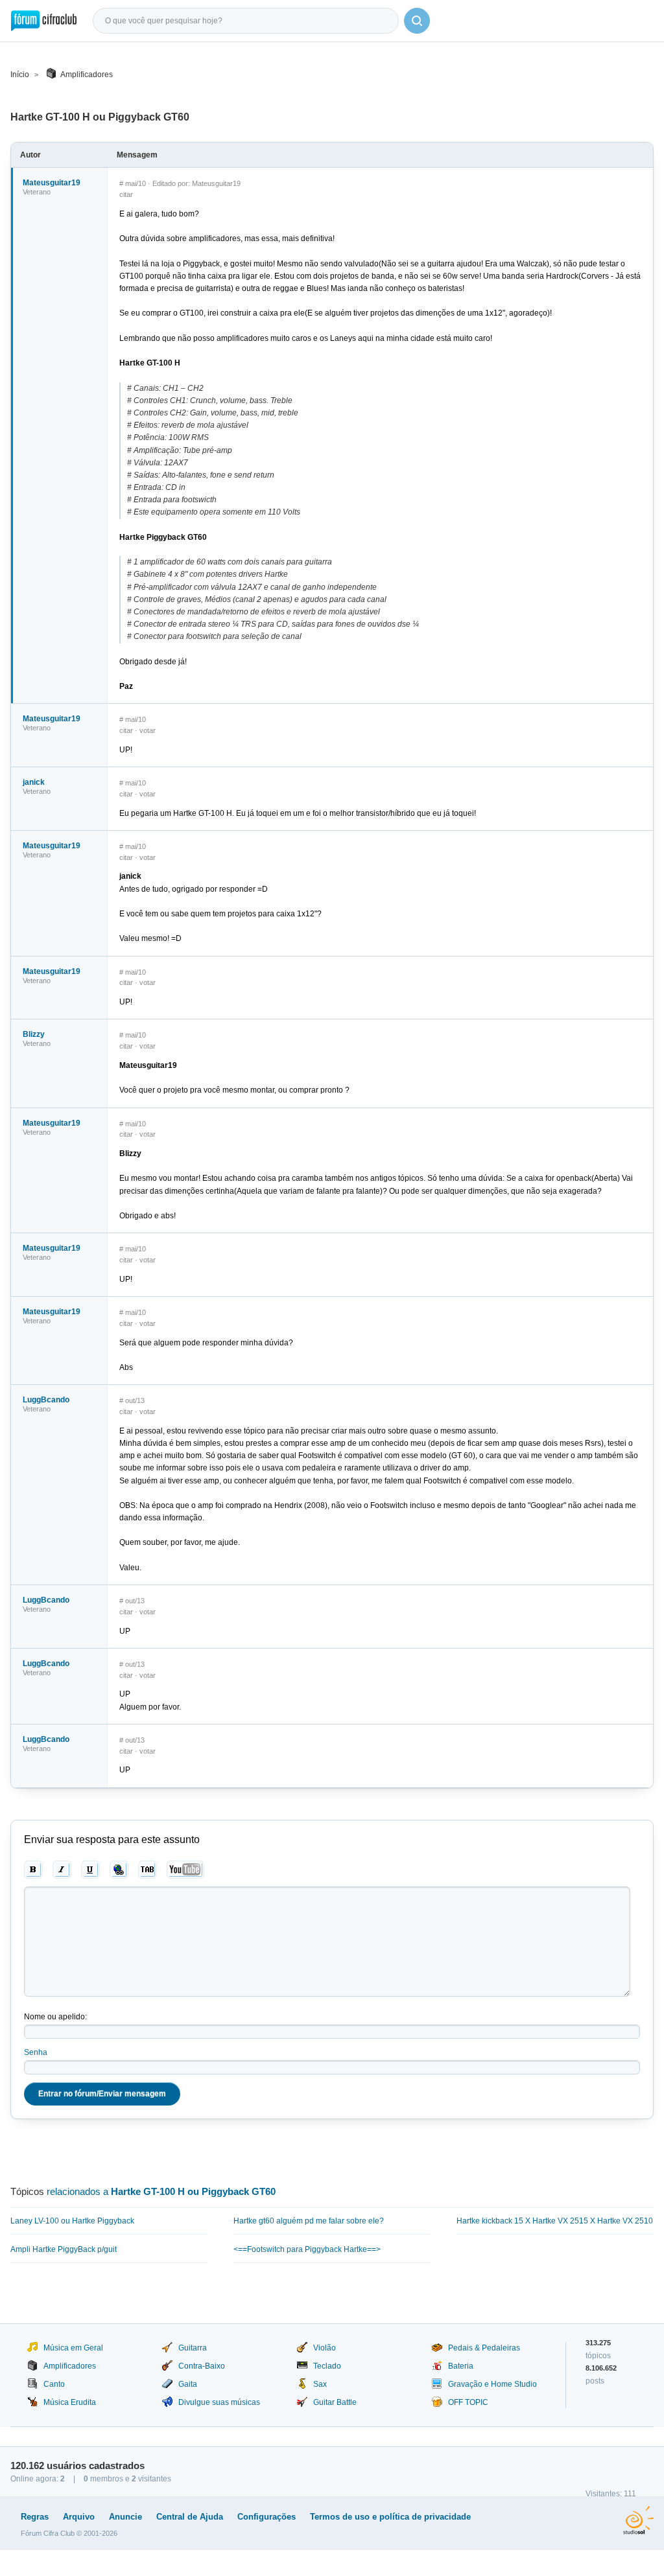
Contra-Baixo (202, 2366)
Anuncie (125, 2517)
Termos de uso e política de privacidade (390, 2517)
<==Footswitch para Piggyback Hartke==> (307, 2249)
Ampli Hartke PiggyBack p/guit (64, 2249)
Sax (320, 2384)
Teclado (327, 2366)
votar (148, 730)
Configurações (267, 2517)
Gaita (188, 2384)
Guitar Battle (335, 2402)
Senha (36, 2052)
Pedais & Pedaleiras (484, 2348)
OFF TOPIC (468, 2402)
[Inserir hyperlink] (119, 1870)
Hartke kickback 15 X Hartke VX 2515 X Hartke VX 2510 (555, 2221)
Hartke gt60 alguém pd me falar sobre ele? (309, 2221)
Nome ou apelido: (55, 2017)
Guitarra (193, 2348)
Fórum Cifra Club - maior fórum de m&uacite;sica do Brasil (44, 21)
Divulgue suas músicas (219, 2402)
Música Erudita (70, 2402)
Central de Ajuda (190, 2517)
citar (126, 194)
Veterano (37, 192)
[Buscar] (417, 21)
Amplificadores (87, 75)
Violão (325, 2348)
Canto (54, 2384)
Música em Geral (73, 2348)
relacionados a (161, 2191)
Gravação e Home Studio (492, 2384)
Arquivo (79, 2517)
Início (20, 75)
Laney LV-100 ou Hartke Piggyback (72, 2221)
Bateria (461, 2366)
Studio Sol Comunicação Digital (638, 2520)
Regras (35, 2517)
